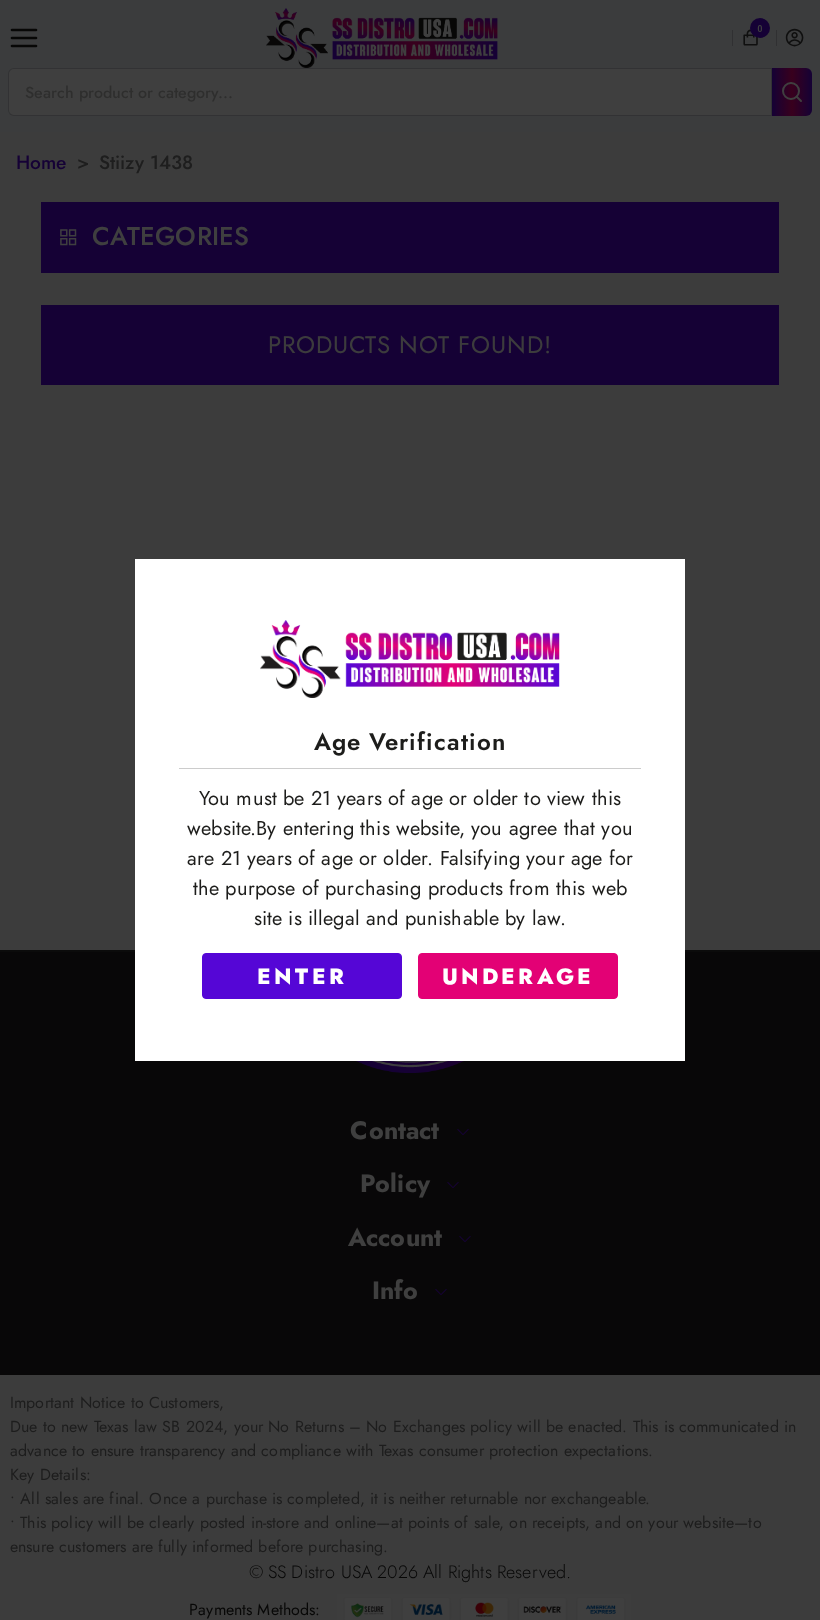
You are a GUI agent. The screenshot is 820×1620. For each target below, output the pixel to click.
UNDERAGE (518, 976)
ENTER (302, 976)
